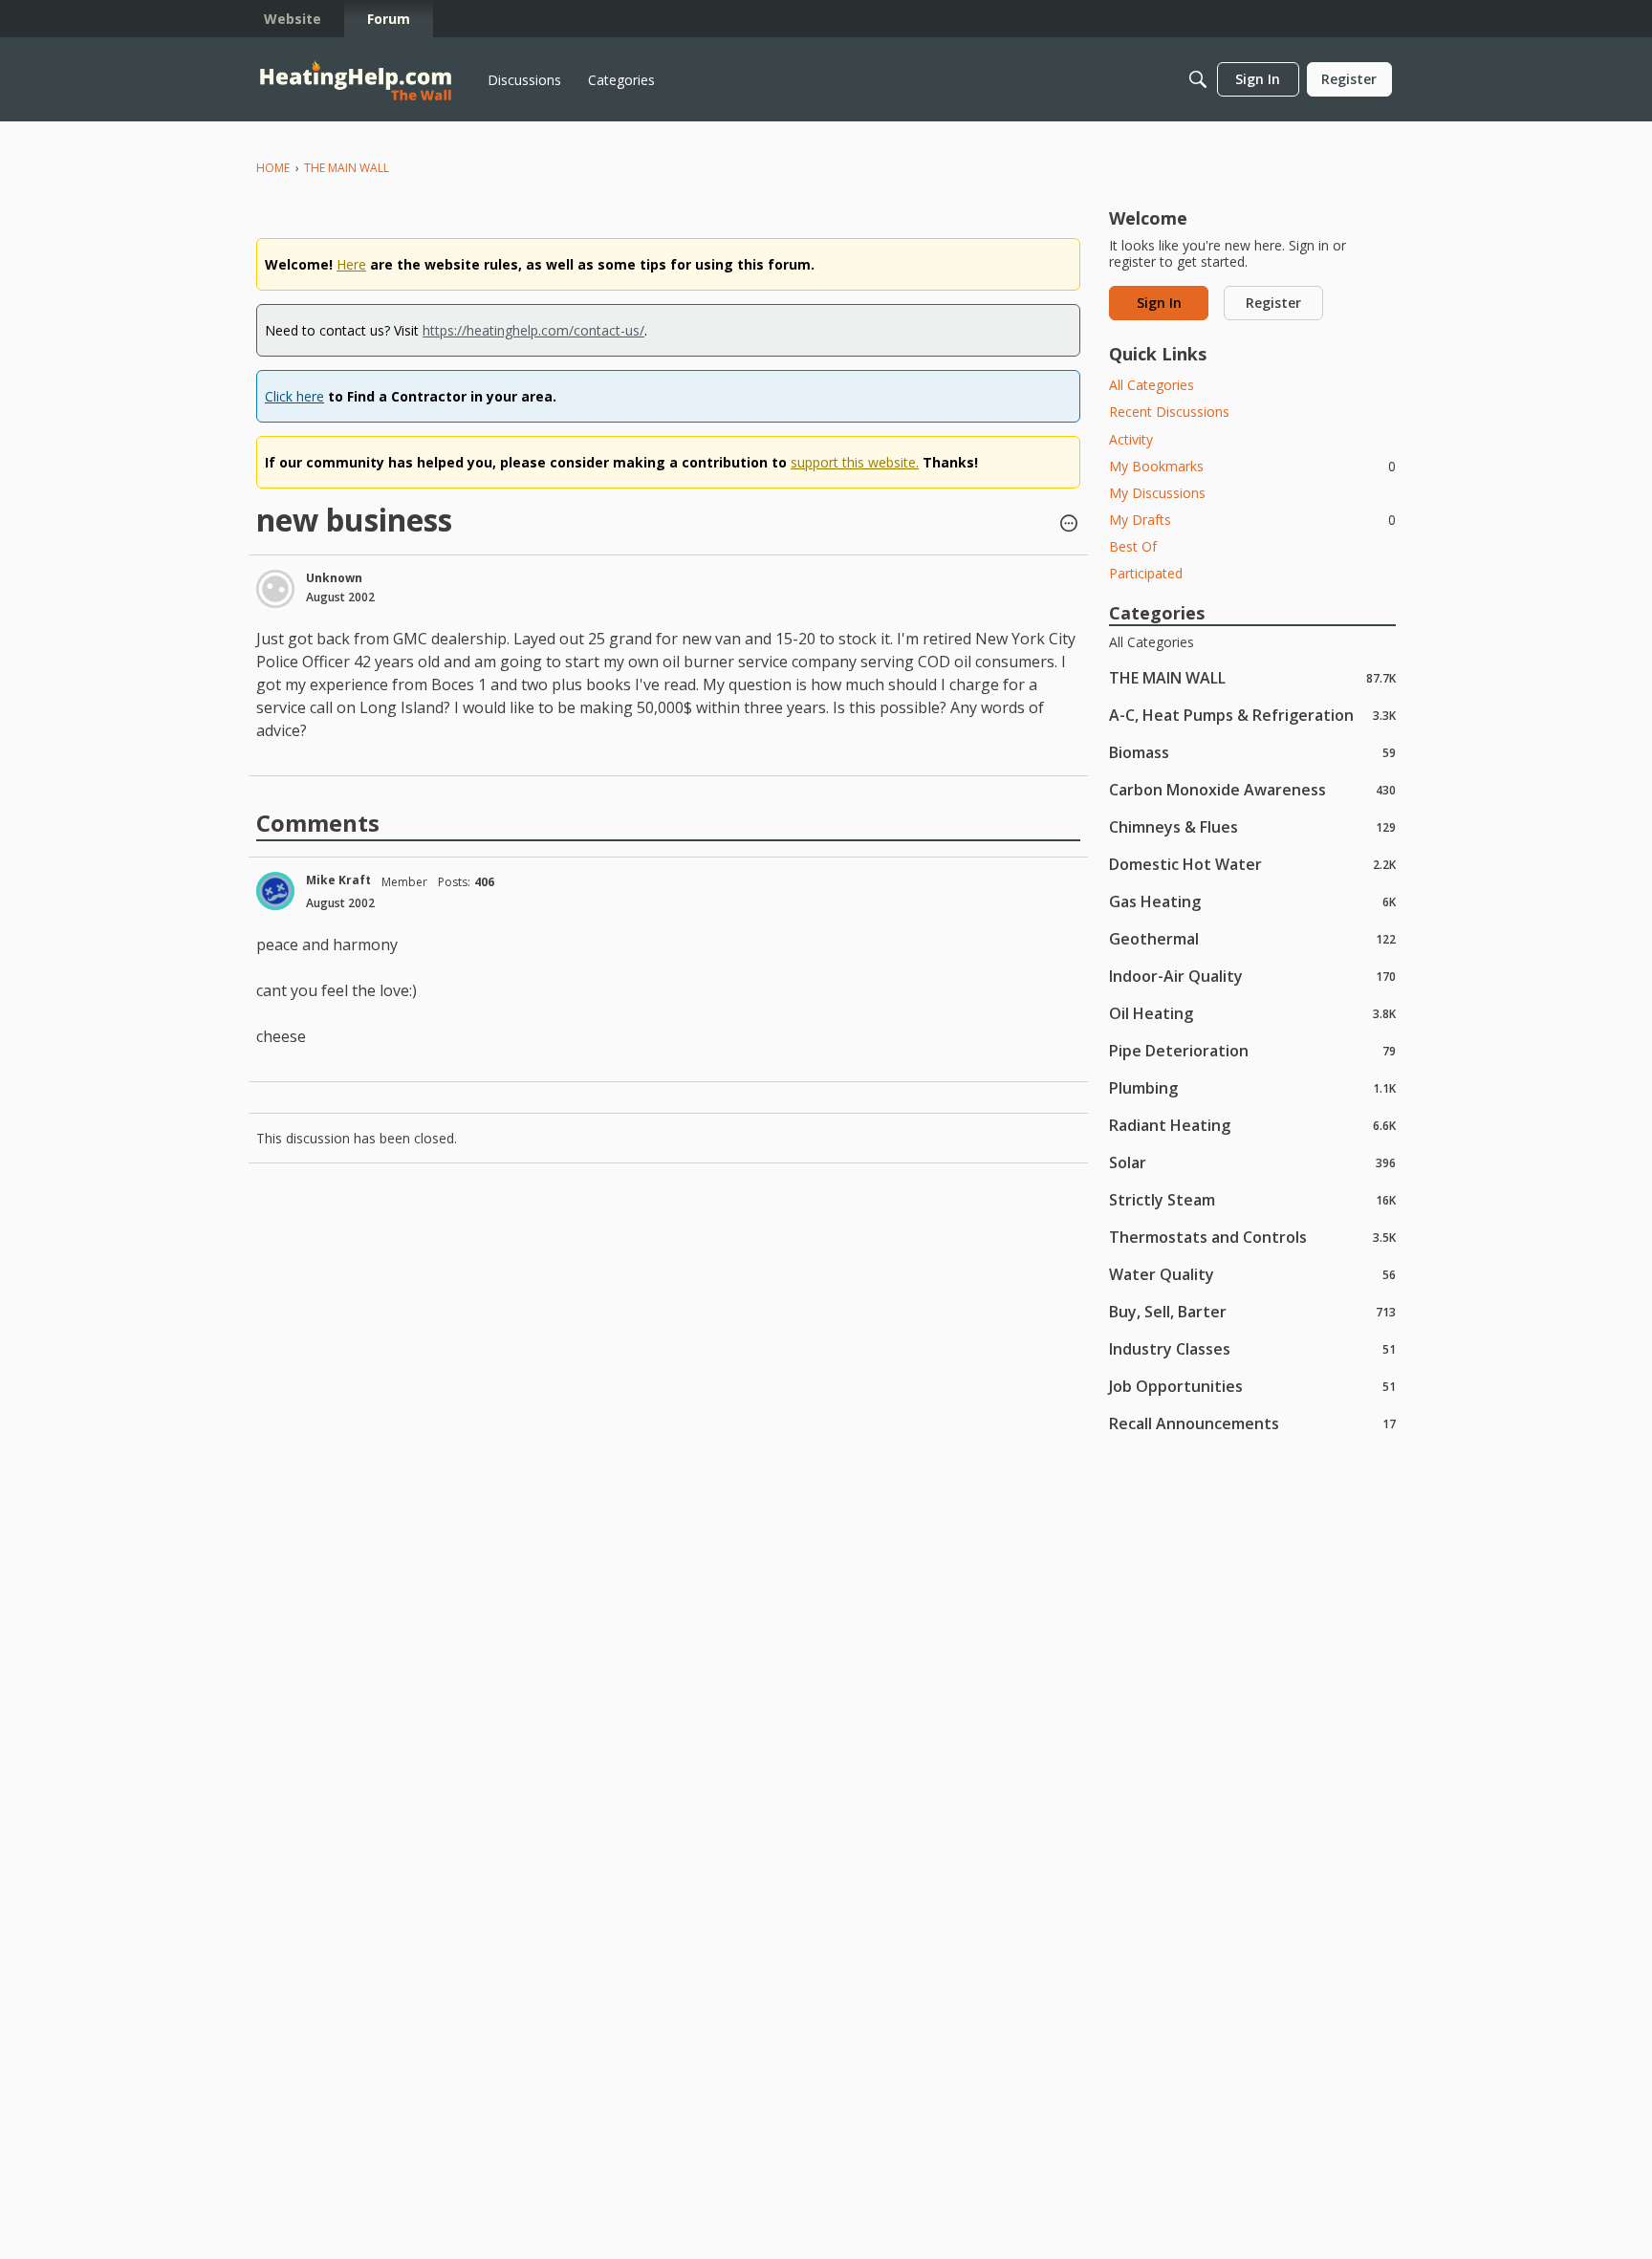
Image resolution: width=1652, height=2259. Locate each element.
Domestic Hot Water (1252, 864)
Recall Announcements (1252, 1423)
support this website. (855, 462)
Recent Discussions (1169, 412)
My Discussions (1157, 493)
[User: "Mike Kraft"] (275, 891)
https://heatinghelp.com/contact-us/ (533, 330)
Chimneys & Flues (1252, 826)
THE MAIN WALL (1252, 677)
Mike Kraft (338, 880)
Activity (1131, 439)
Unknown (334, 578)
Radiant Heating (1252, 1125)
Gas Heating (1252, 901)
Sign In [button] (1159, 303)
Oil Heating (1252, 1013)
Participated (1146, 573)
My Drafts (1252, 520)
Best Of (1133, 546)
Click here (294, 396)
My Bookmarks (1252, 466)
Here (351, 264)
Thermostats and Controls (1252, 1237)
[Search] (1198, 79)
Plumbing (1252, 1087)
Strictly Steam (1252, 1199)
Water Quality (1252, 1274)
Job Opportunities (1252, 1386)
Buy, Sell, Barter (1252, 1311)
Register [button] (1273, 303)
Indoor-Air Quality (1252, 976)
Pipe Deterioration (1252, 1050)
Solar (1252, 1162)
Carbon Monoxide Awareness (1252, 789)
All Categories (1152, 385)
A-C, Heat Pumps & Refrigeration (1252, 715)
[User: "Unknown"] (275, 589)
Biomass (1252, 752)
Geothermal (1252, 938)
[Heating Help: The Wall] (356, 80)
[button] (1069, 525)
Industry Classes (1252, 1348)
